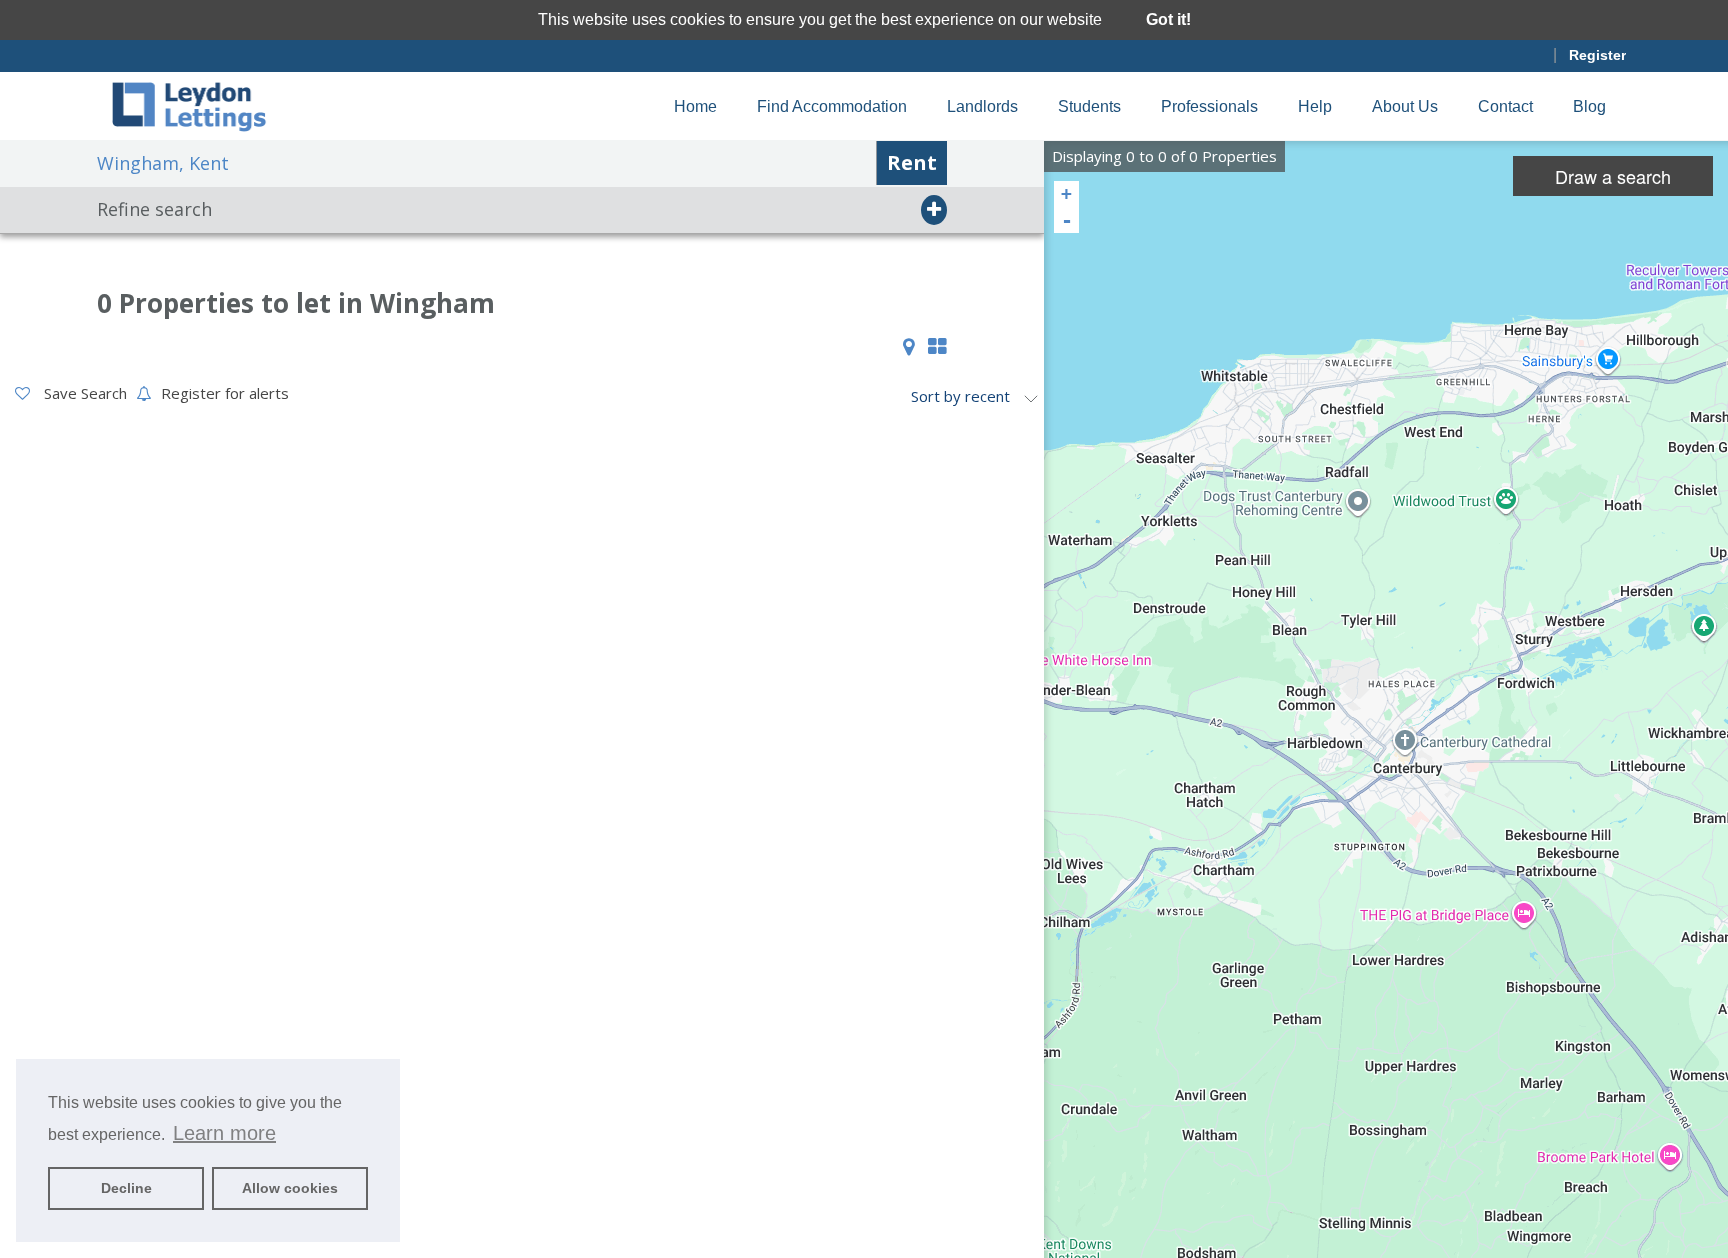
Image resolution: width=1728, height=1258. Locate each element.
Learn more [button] (224, 1133)
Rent (912, 162)
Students (1089, 106)
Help (1315, 106)
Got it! (1168, 19)
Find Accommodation (832, 106)
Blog (1589, 106)
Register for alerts (225, 393)
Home (695, 106)
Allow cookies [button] (290, 1188)
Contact (1505, 106)
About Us (1405, 106)
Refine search (154, 209)
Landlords (982, 106)
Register (1597, 55)
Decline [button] (126, 1188)
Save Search (83, 393)
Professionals (1209, 106)
